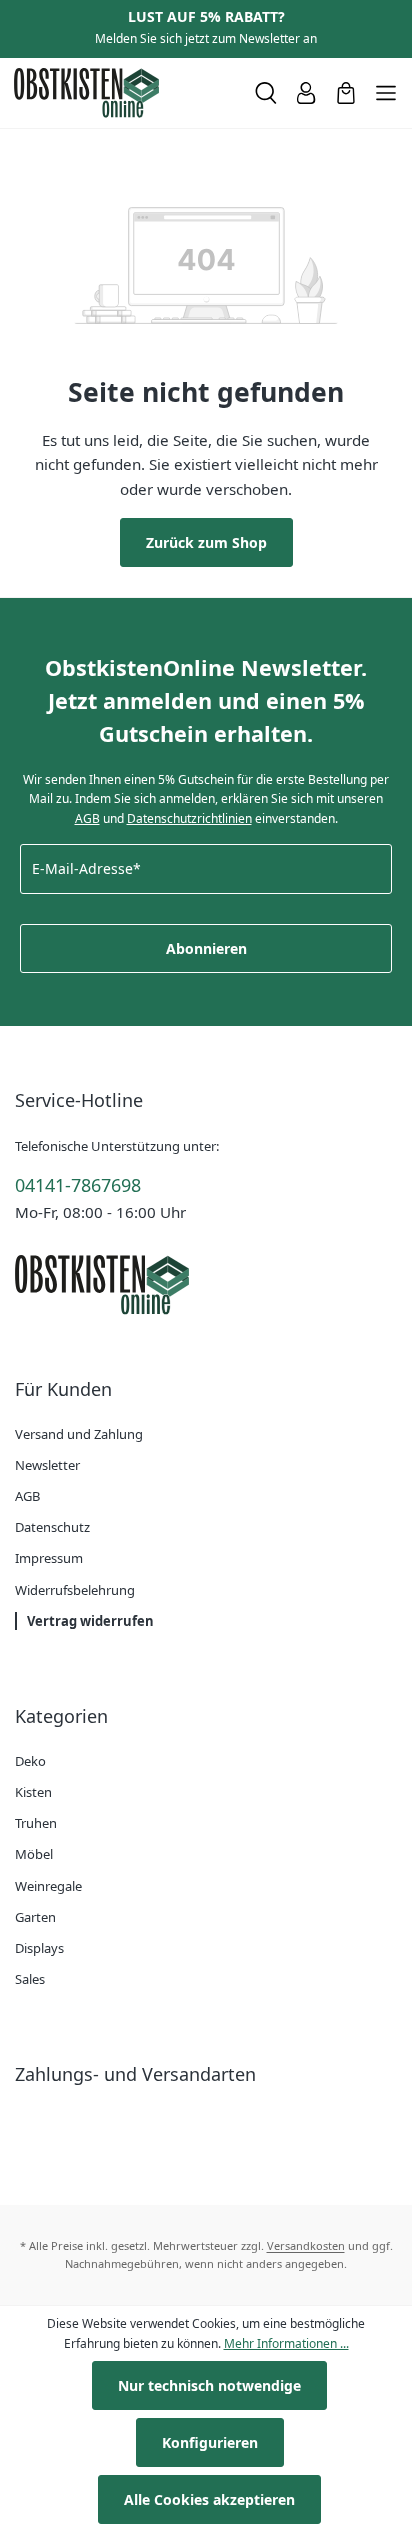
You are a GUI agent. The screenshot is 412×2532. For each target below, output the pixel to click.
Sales (30, 1979)
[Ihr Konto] (306, 93)
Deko (30, 1761)
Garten (35, 1917)
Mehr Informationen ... (286, 2343)
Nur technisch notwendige (209, 2385)
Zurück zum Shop (206, 542)
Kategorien (61, 1716)
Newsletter (47, 1465)
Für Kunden (63, 1389)
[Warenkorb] (346, 93)
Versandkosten (306, 2245)
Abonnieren (206, 948)
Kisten (33, 1792)
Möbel (34, 1854)
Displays (39, 1948)
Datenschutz (52, 1527)
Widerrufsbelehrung (75, 1590)
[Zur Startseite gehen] (126, 93)
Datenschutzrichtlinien (189, 818)
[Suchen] (266, 93)
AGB (87, 818)
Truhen (36, 1823)
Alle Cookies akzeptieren (209, 2499)
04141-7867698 (78, 1185)
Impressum (49, 1558)
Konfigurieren (210, 2442)
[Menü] (386, 93)
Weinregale (48, 1886)
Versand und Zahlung (79, 1434)
